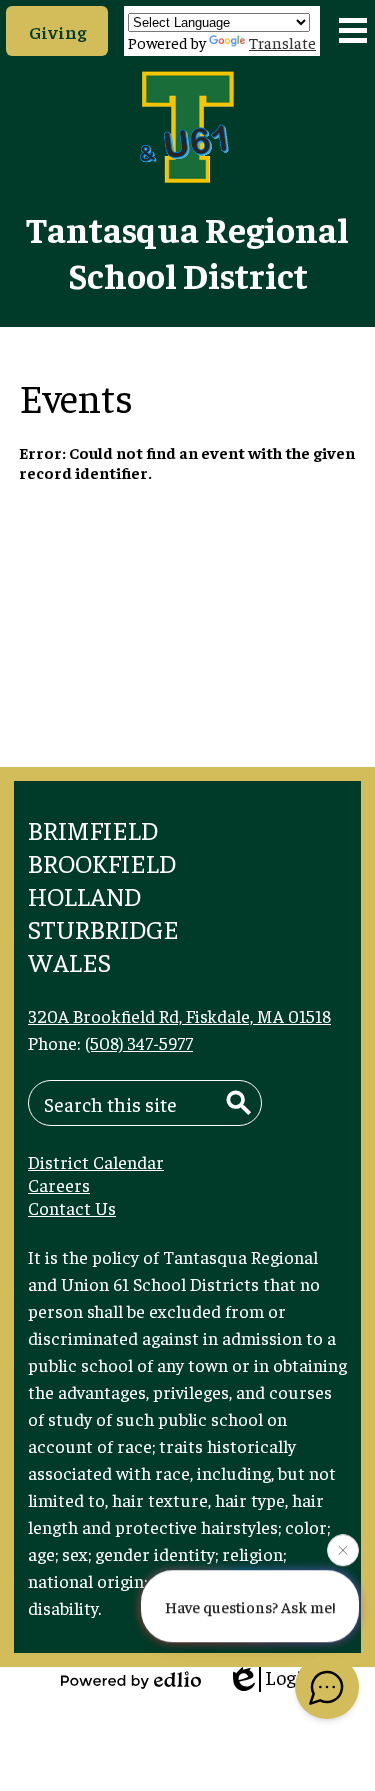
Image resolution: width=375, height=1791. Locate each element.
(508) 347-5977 (139, 1042)
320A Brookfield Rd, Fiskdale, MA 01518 (179, 1015)
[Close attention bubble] (343, 1549)
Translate (282, 42)
